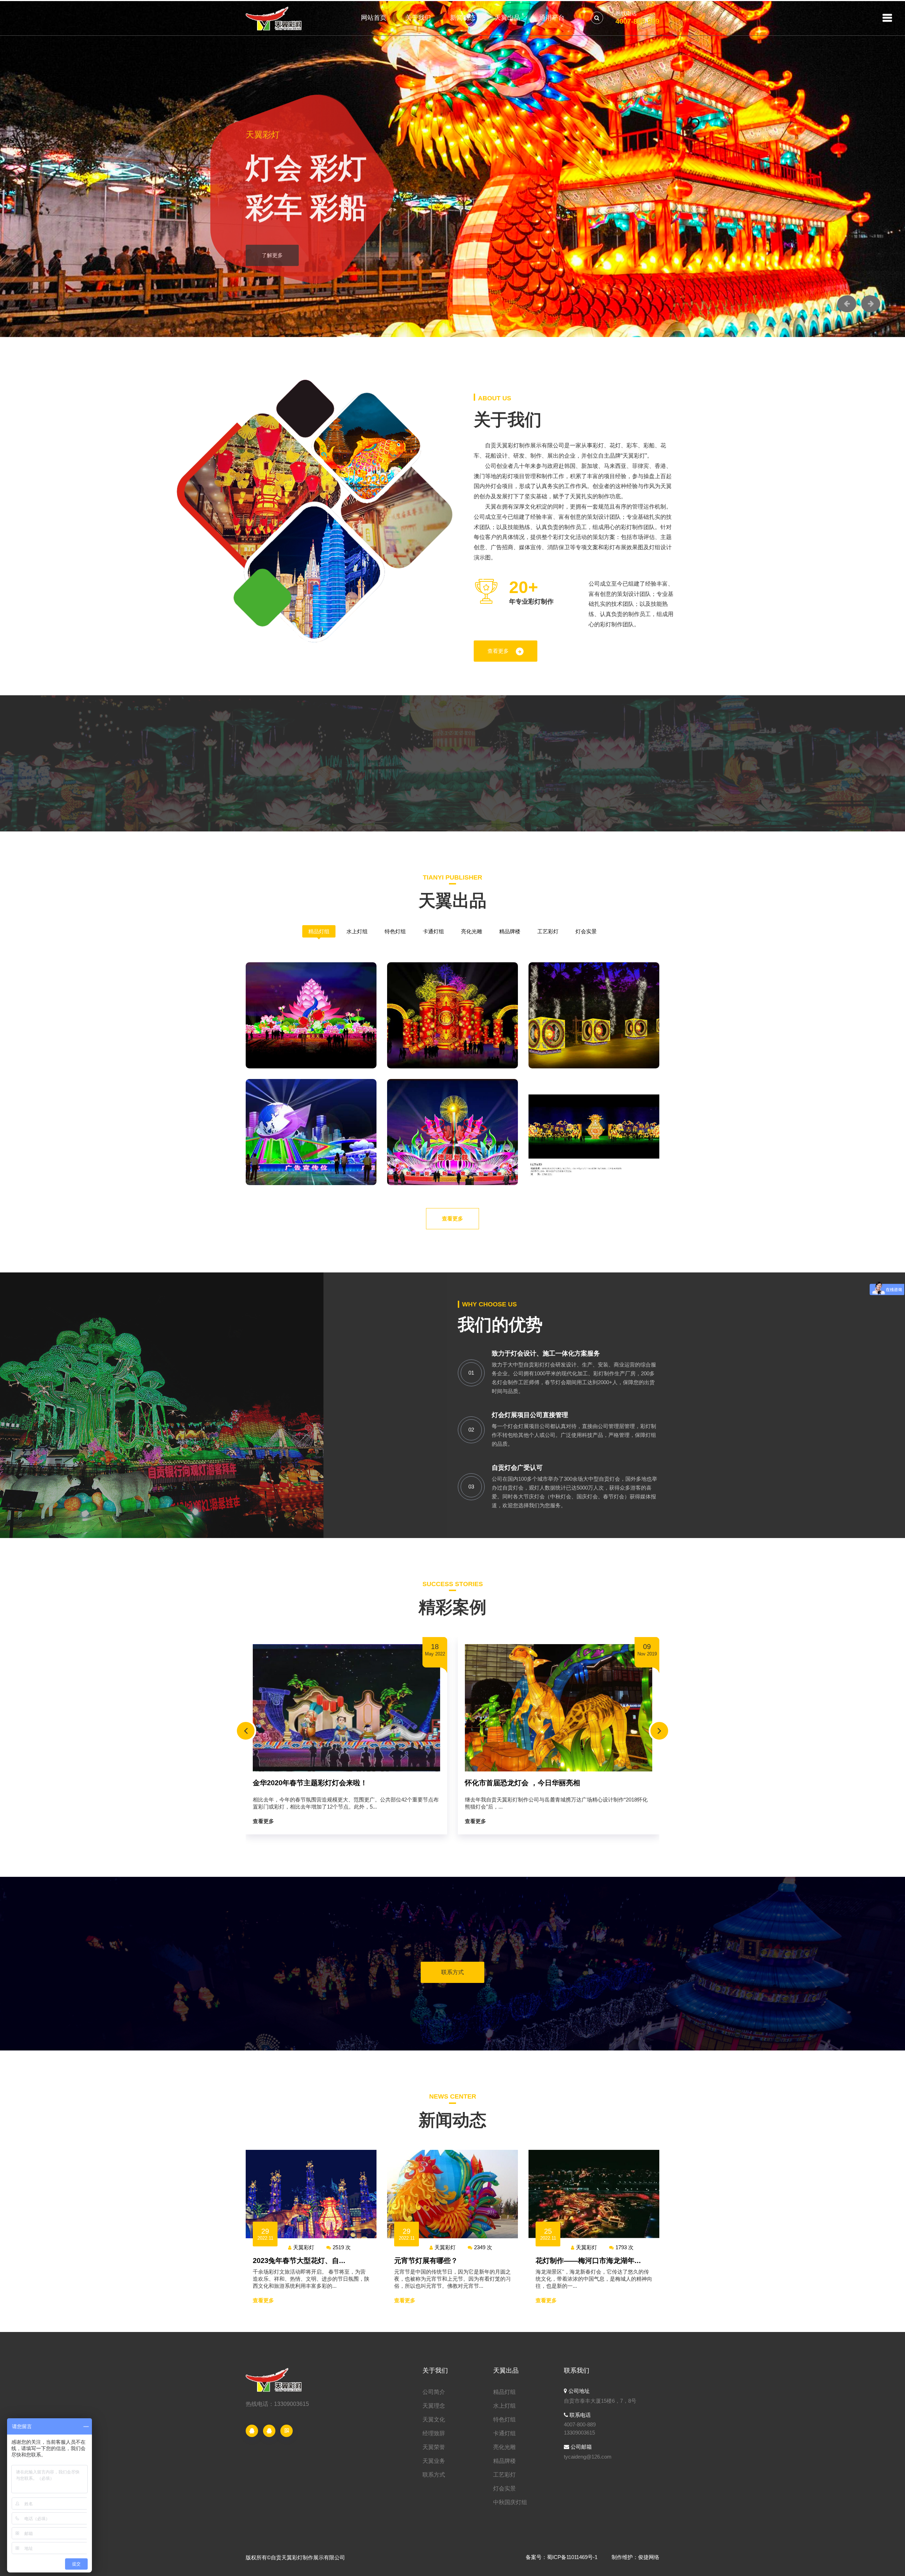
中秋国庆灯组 (510, 2502)
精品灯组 (319, 931)
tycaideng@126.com (588, 2457)
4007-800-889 (637, 21)
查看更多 (498, 651)
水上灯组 (357, 931)
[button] (847, 304)
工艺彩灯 (548, 931)
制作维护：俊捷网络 (635, 2557)
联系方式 (452, 1972)
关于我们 (418, 18)
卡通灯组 (433, 931)
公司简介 (434, 2392)
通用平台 (552, 18)
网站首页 (374, 18)
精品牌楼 (510, 931)
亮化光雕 (472, 931)
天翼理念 (434, 2406)
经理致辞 (434, 2433)
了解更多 (272, 253)
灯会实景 (586, 931)
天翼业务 (434, 2461)
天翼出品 (507, 18)
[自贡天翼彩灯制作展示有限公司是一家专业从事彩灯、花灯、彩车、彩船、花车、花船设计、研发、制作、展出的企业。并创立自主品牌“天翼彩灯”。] (275, 18)
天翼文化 (434, 2420)
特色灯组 (395, 931)
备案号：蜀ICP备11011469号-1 (562, 2557)
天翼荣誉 (434, 2447)
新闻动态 (463, 18)
